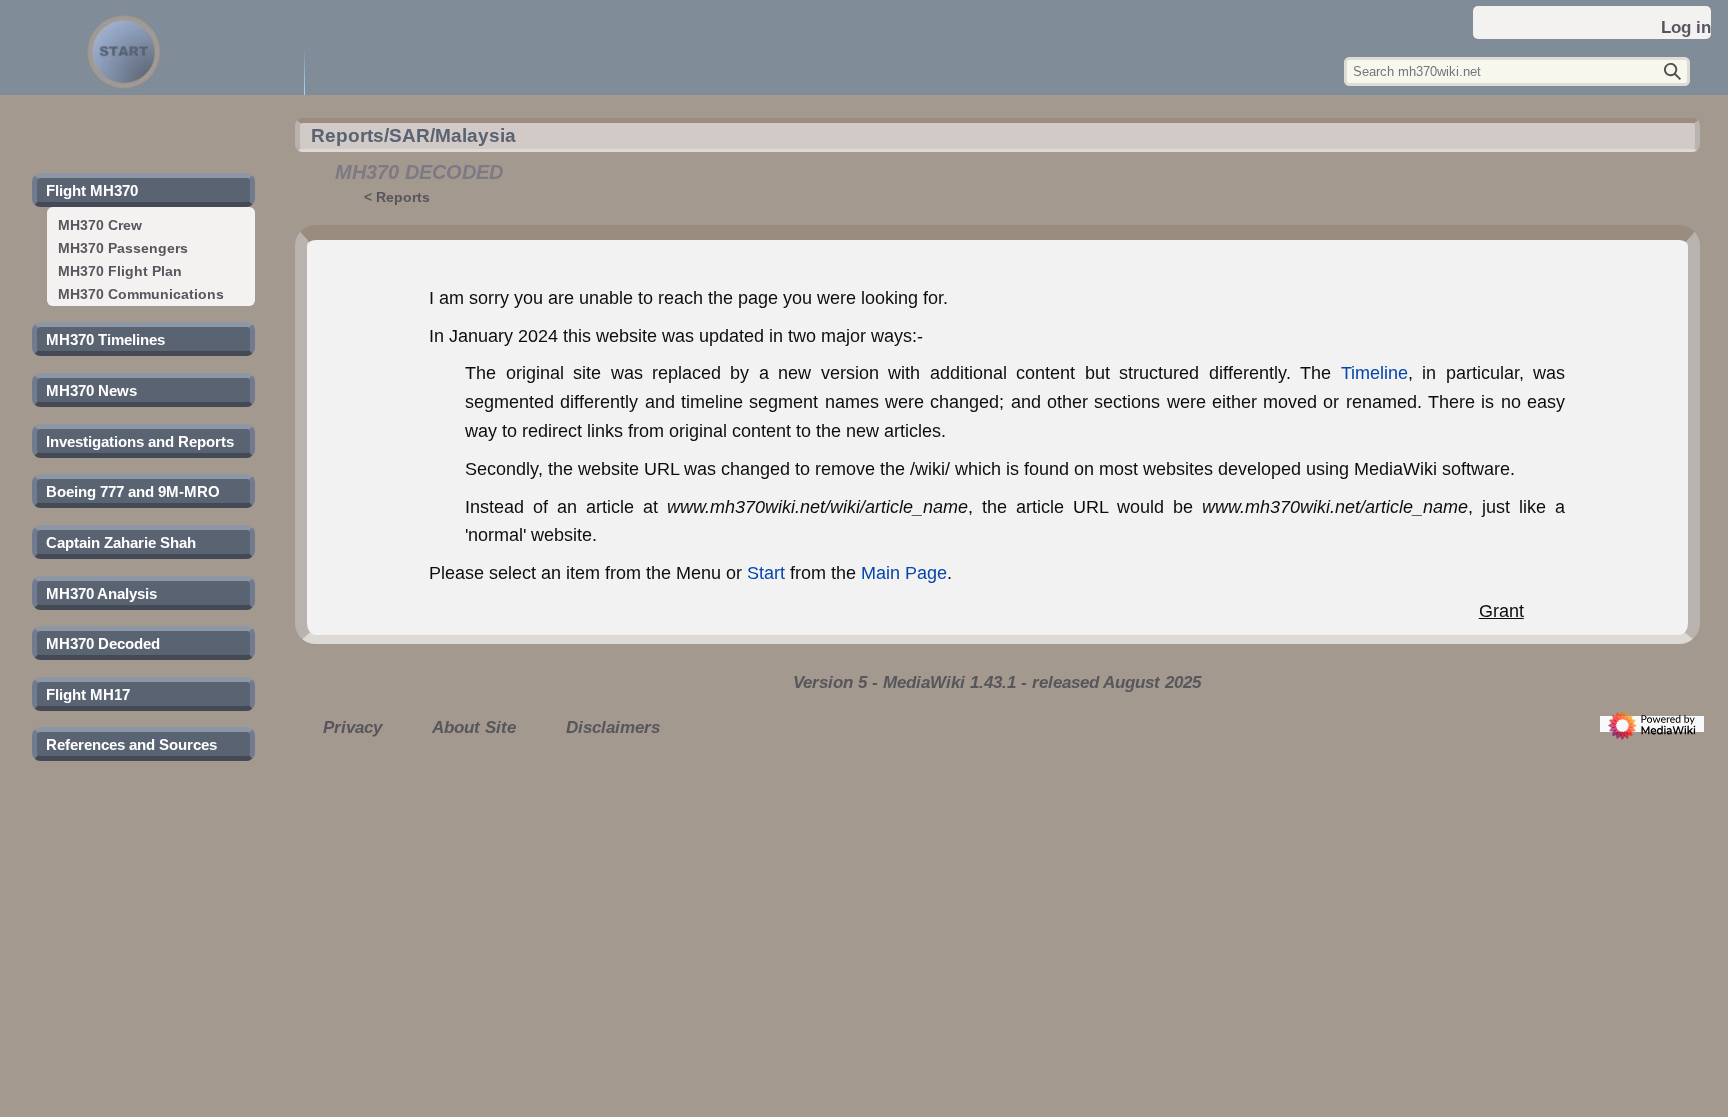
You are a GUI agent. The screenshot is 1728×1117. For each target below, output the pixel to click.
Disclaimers (613, 727)
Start (766, 573)
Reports (403, 197)
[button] (92, 191)
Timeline (1374, 373)
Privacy (352, 727)
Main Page (904, 573)
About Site (474, 727)
